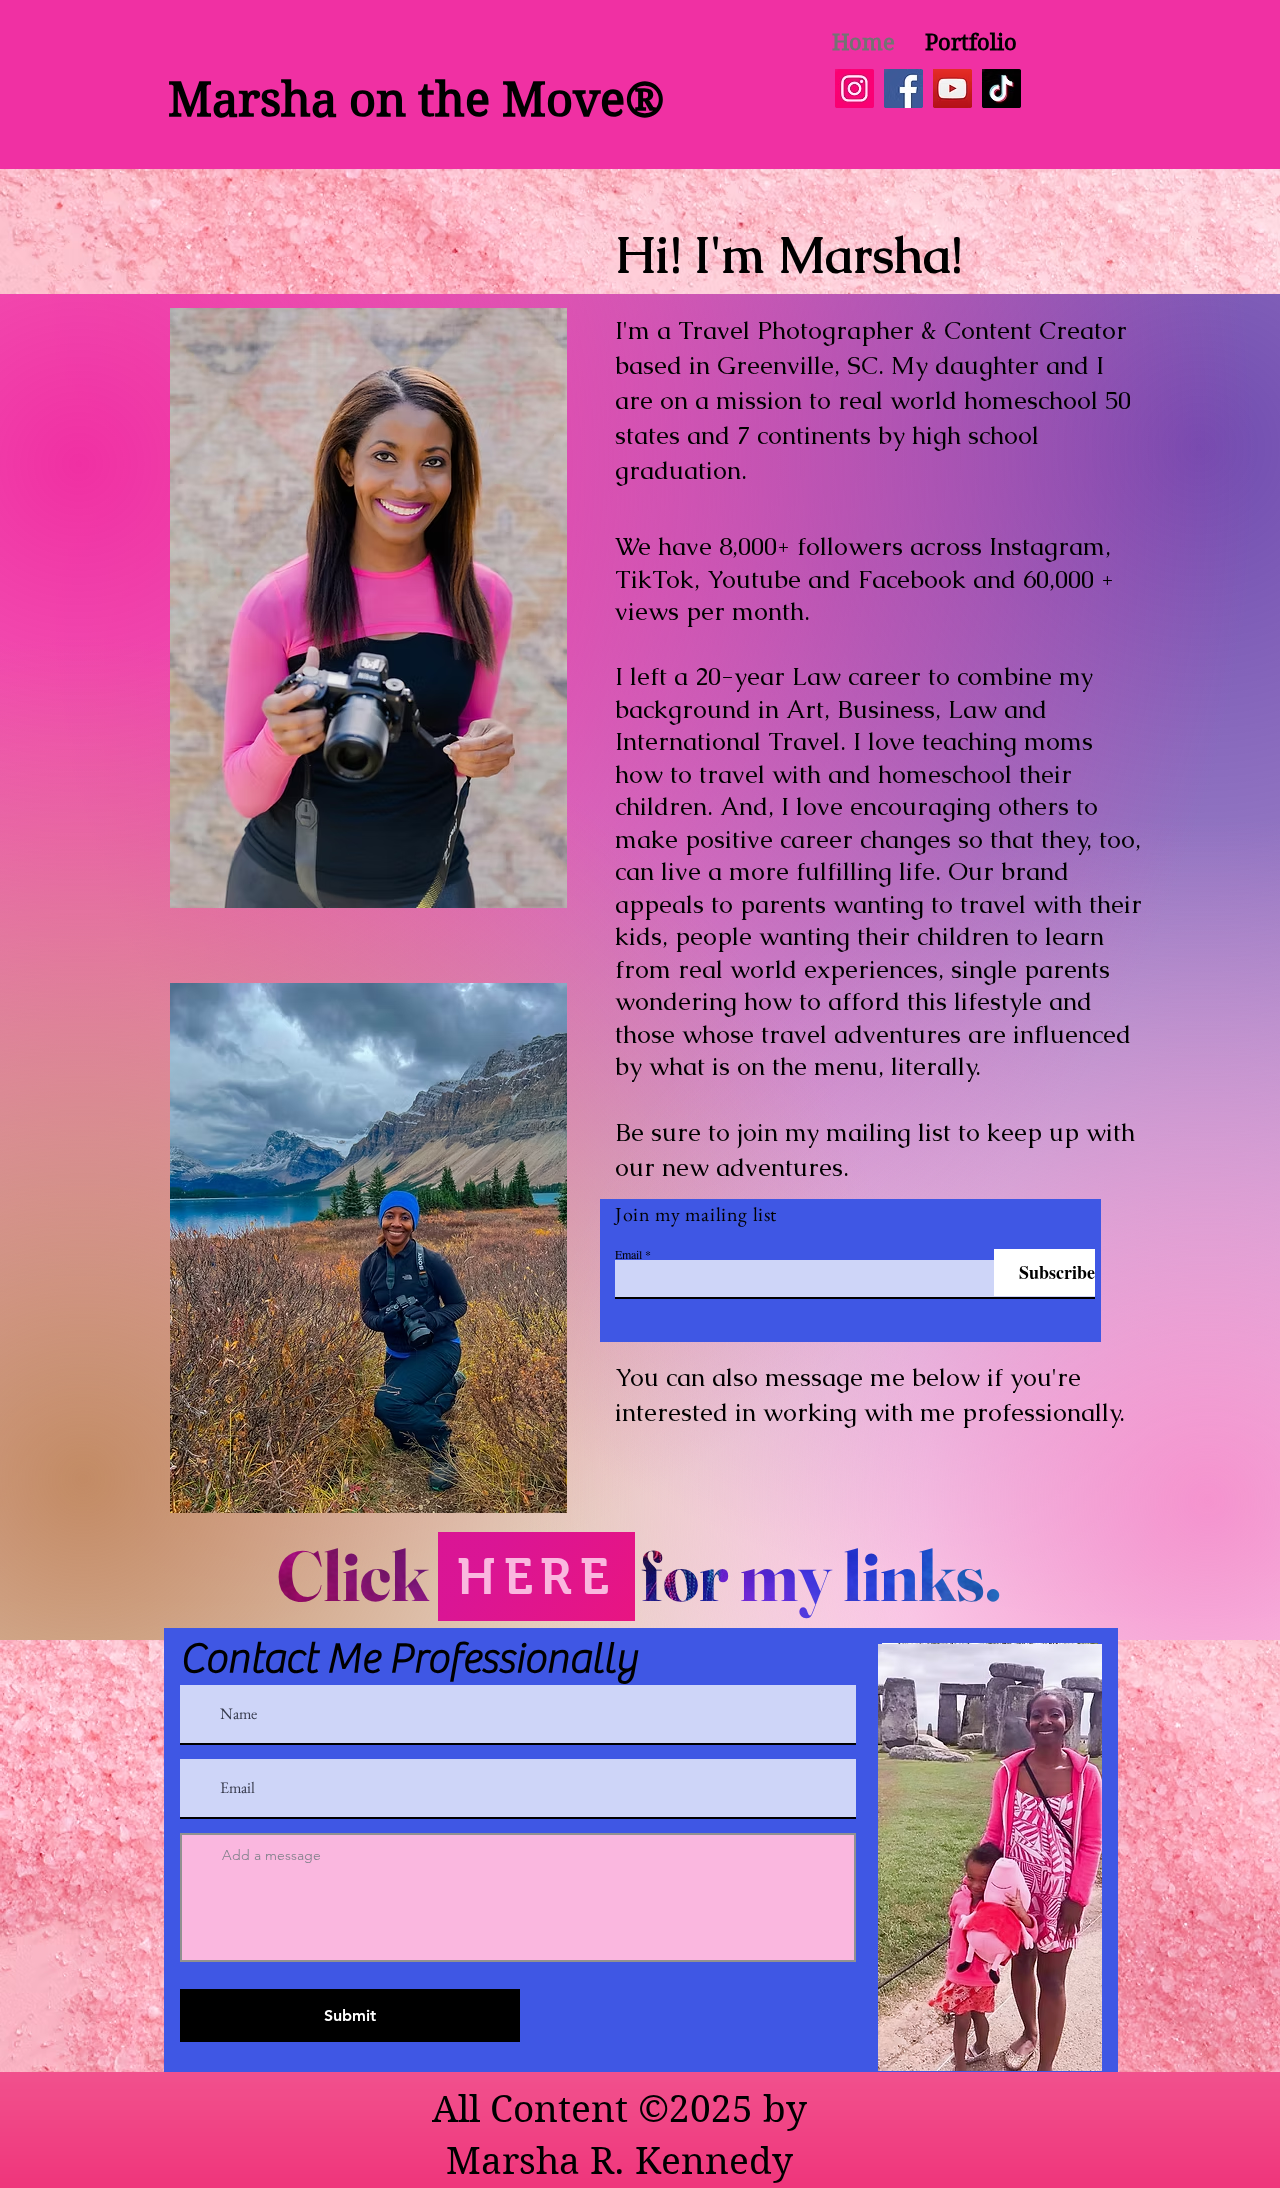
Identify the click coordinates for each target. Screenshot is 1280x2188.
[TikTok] (1001, 88)
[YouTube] (952, 88)
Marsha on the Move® (416, 99)
